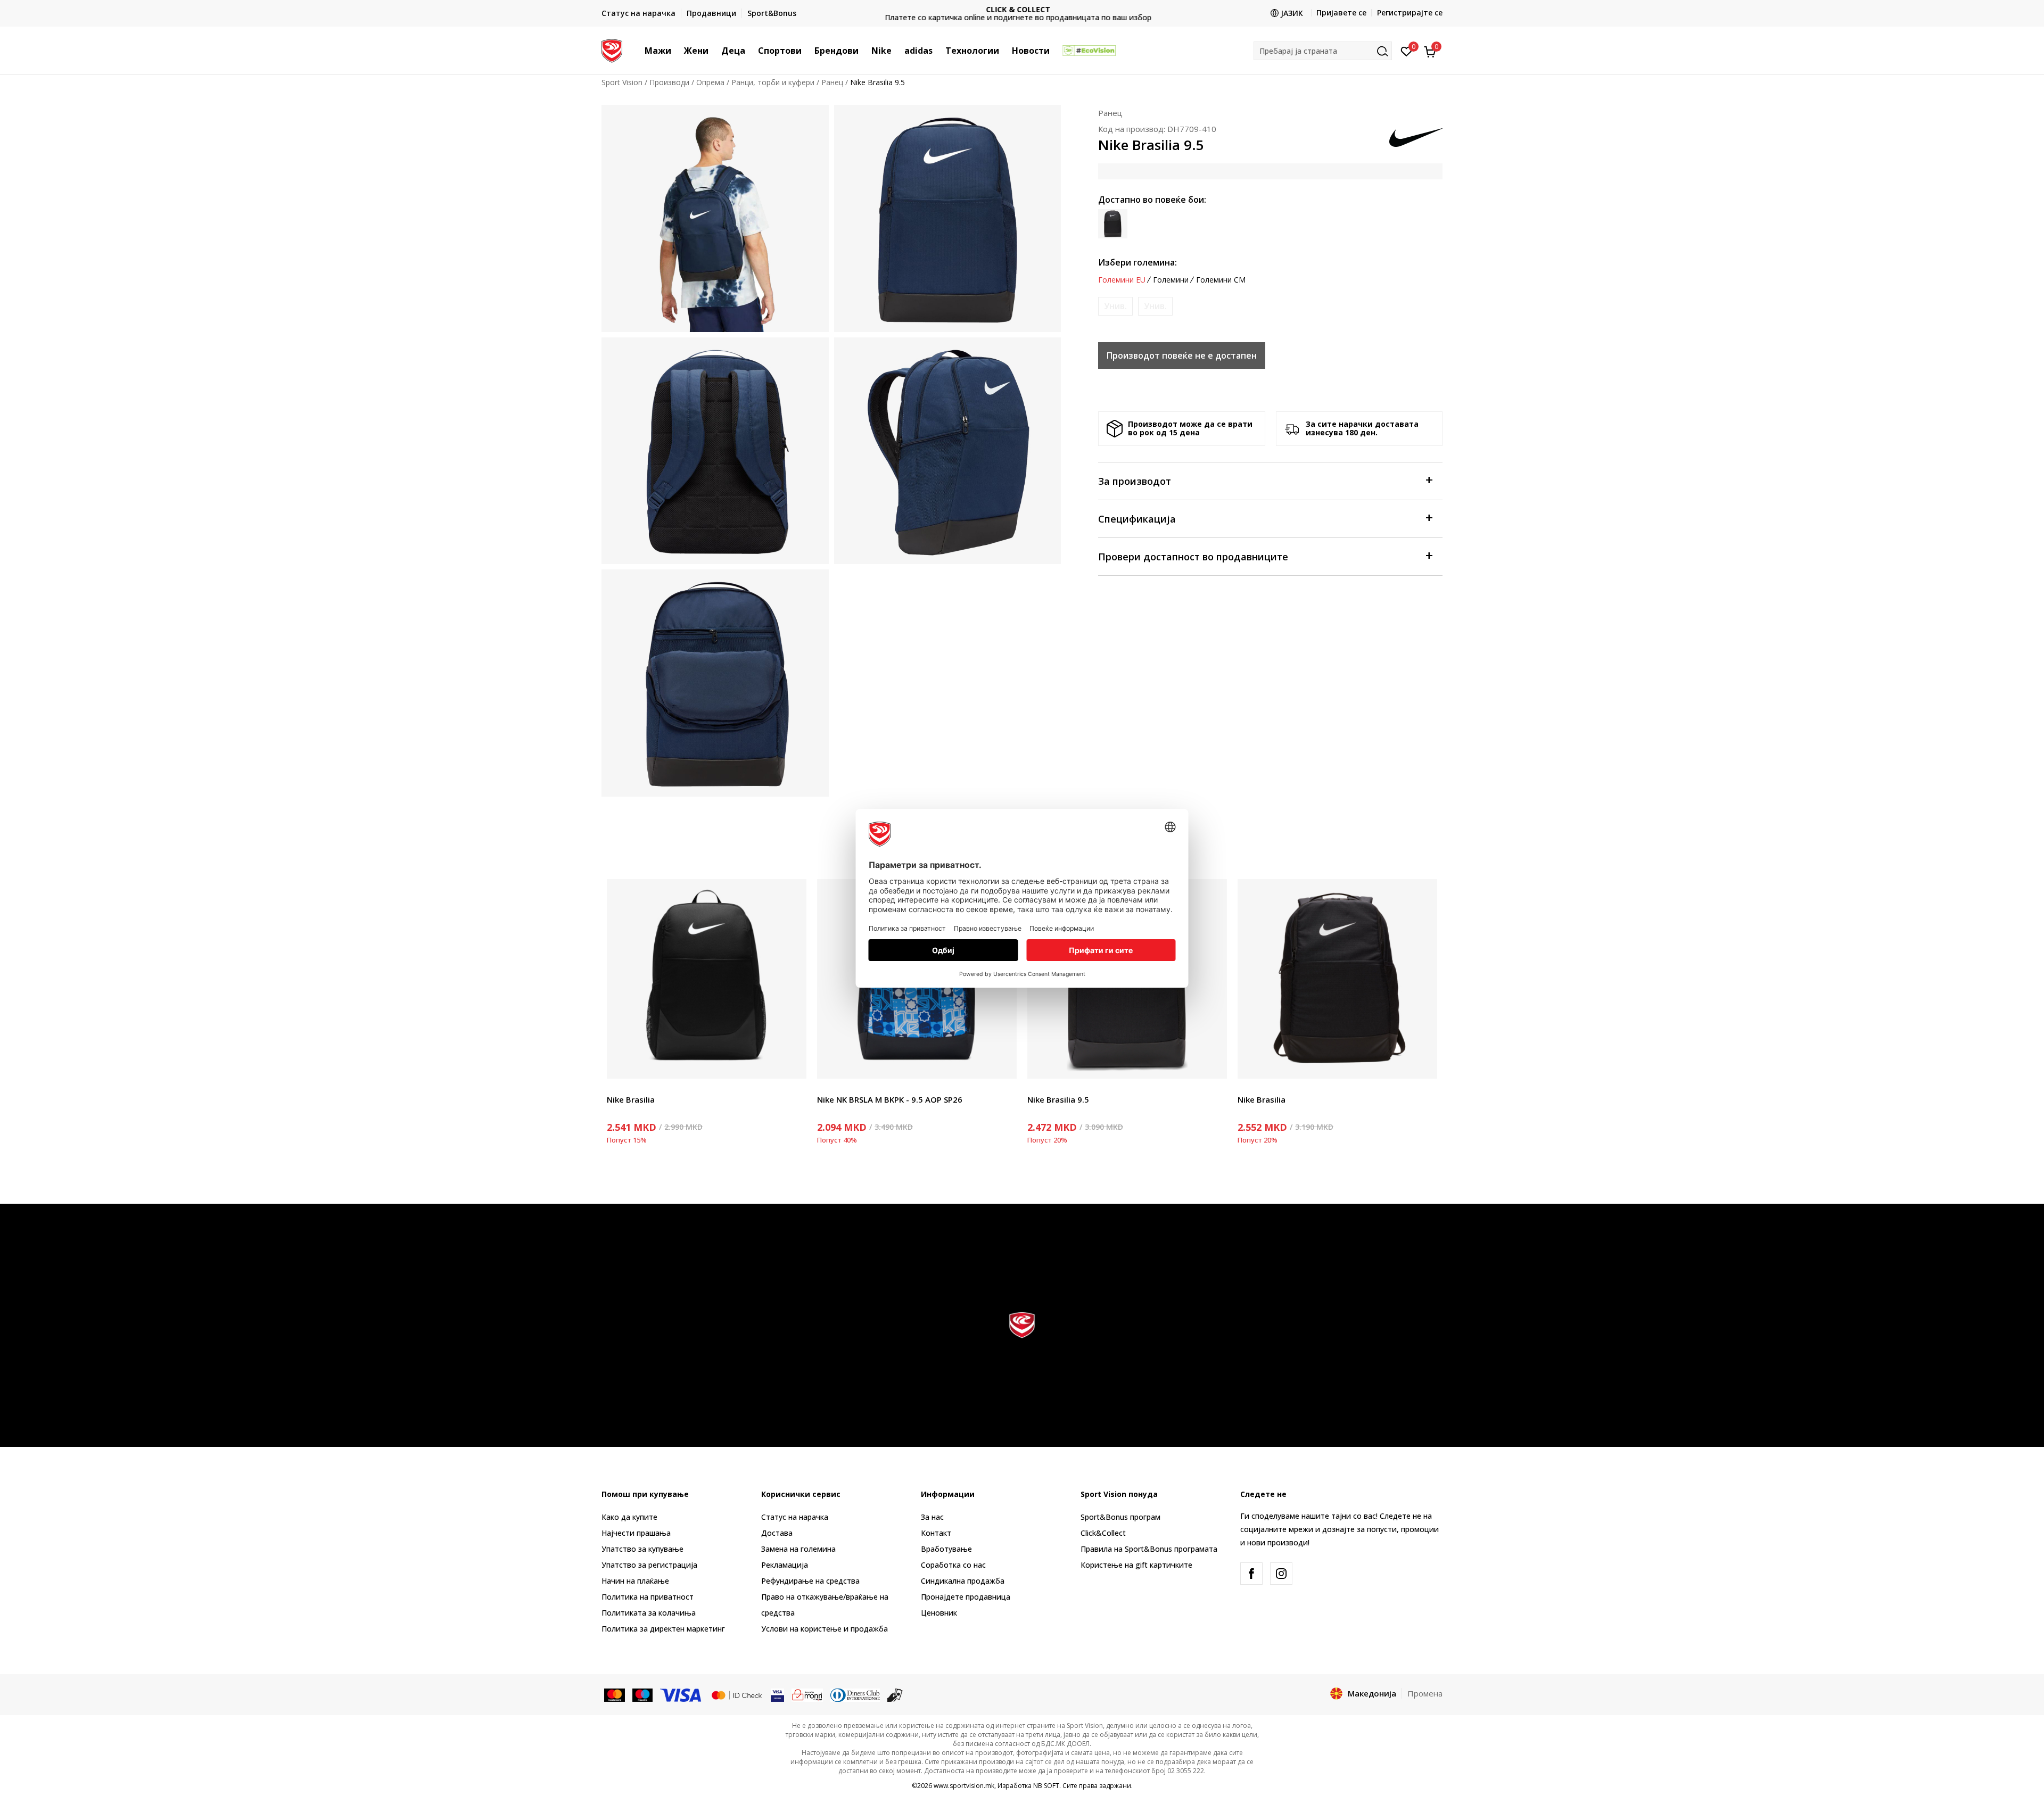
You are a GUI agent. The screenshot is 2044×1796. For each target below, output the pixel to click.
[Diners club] (855, 1694)
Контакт (936, 1533)
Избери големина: (1138, 262)
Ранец (832, 82)
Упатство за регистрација (649, 1565)
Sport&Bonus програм (1120, 1517)
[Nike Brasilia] (707, 979)
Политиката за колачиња (649, 1613)
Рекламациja (785, 1565)
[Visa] (681, 1694)
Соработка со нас (953, 1565)
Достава (777, 1533)
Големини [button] (1171, 280)
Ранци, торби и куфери (773, 82)
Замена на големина (798, 1549)
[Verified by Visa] (777, 1694)
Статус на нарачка (795, 1517)
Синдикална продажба (963, 1581)
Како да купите (629, 1517)
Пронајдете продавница (966, 1597)
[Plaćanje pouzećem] (895, 1694)
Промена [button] (1425, 1693)
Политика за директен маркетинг (663, 1629)
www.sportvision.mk (964, 1786)
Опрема (710, 82)
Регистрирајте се (1410, 13)
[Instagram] (1281, 1574)
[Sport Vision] (612, 49)
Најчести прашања (636, 1533)
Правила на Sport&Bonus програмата (1149, 1549)
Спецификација (1137, 519)
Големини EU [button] (1122, 280)
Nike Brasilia (631, 1099)
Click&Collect (1103, 1533)
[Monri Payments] (807, 1694)
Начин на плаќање (635, 1581)
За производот (1135, 481)
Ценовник (1022, 14)
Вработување (946, 1549)
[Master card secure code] (737, 1694)
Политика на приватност (648, 1597)
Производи (669, 82)
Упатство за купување (642, 1549)
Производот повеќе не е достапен (1182, 355)
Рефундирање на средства (810, 1581)
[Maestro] (643, 1694)
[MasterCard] (615, 1694)
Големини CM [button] (1221, 280)
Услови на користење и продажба (825, 1629)
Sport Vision (622, 82)
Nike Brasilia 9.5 (1058, 1099)
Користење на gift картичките (1136, 1565)
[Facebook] (1251, 1574)
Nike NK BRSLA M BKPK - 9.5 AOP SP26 (890, 1099)
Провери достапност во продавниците (1193, 557)
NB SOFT (1046, 1786)
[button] (677, 51)
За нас (932, 1517)
